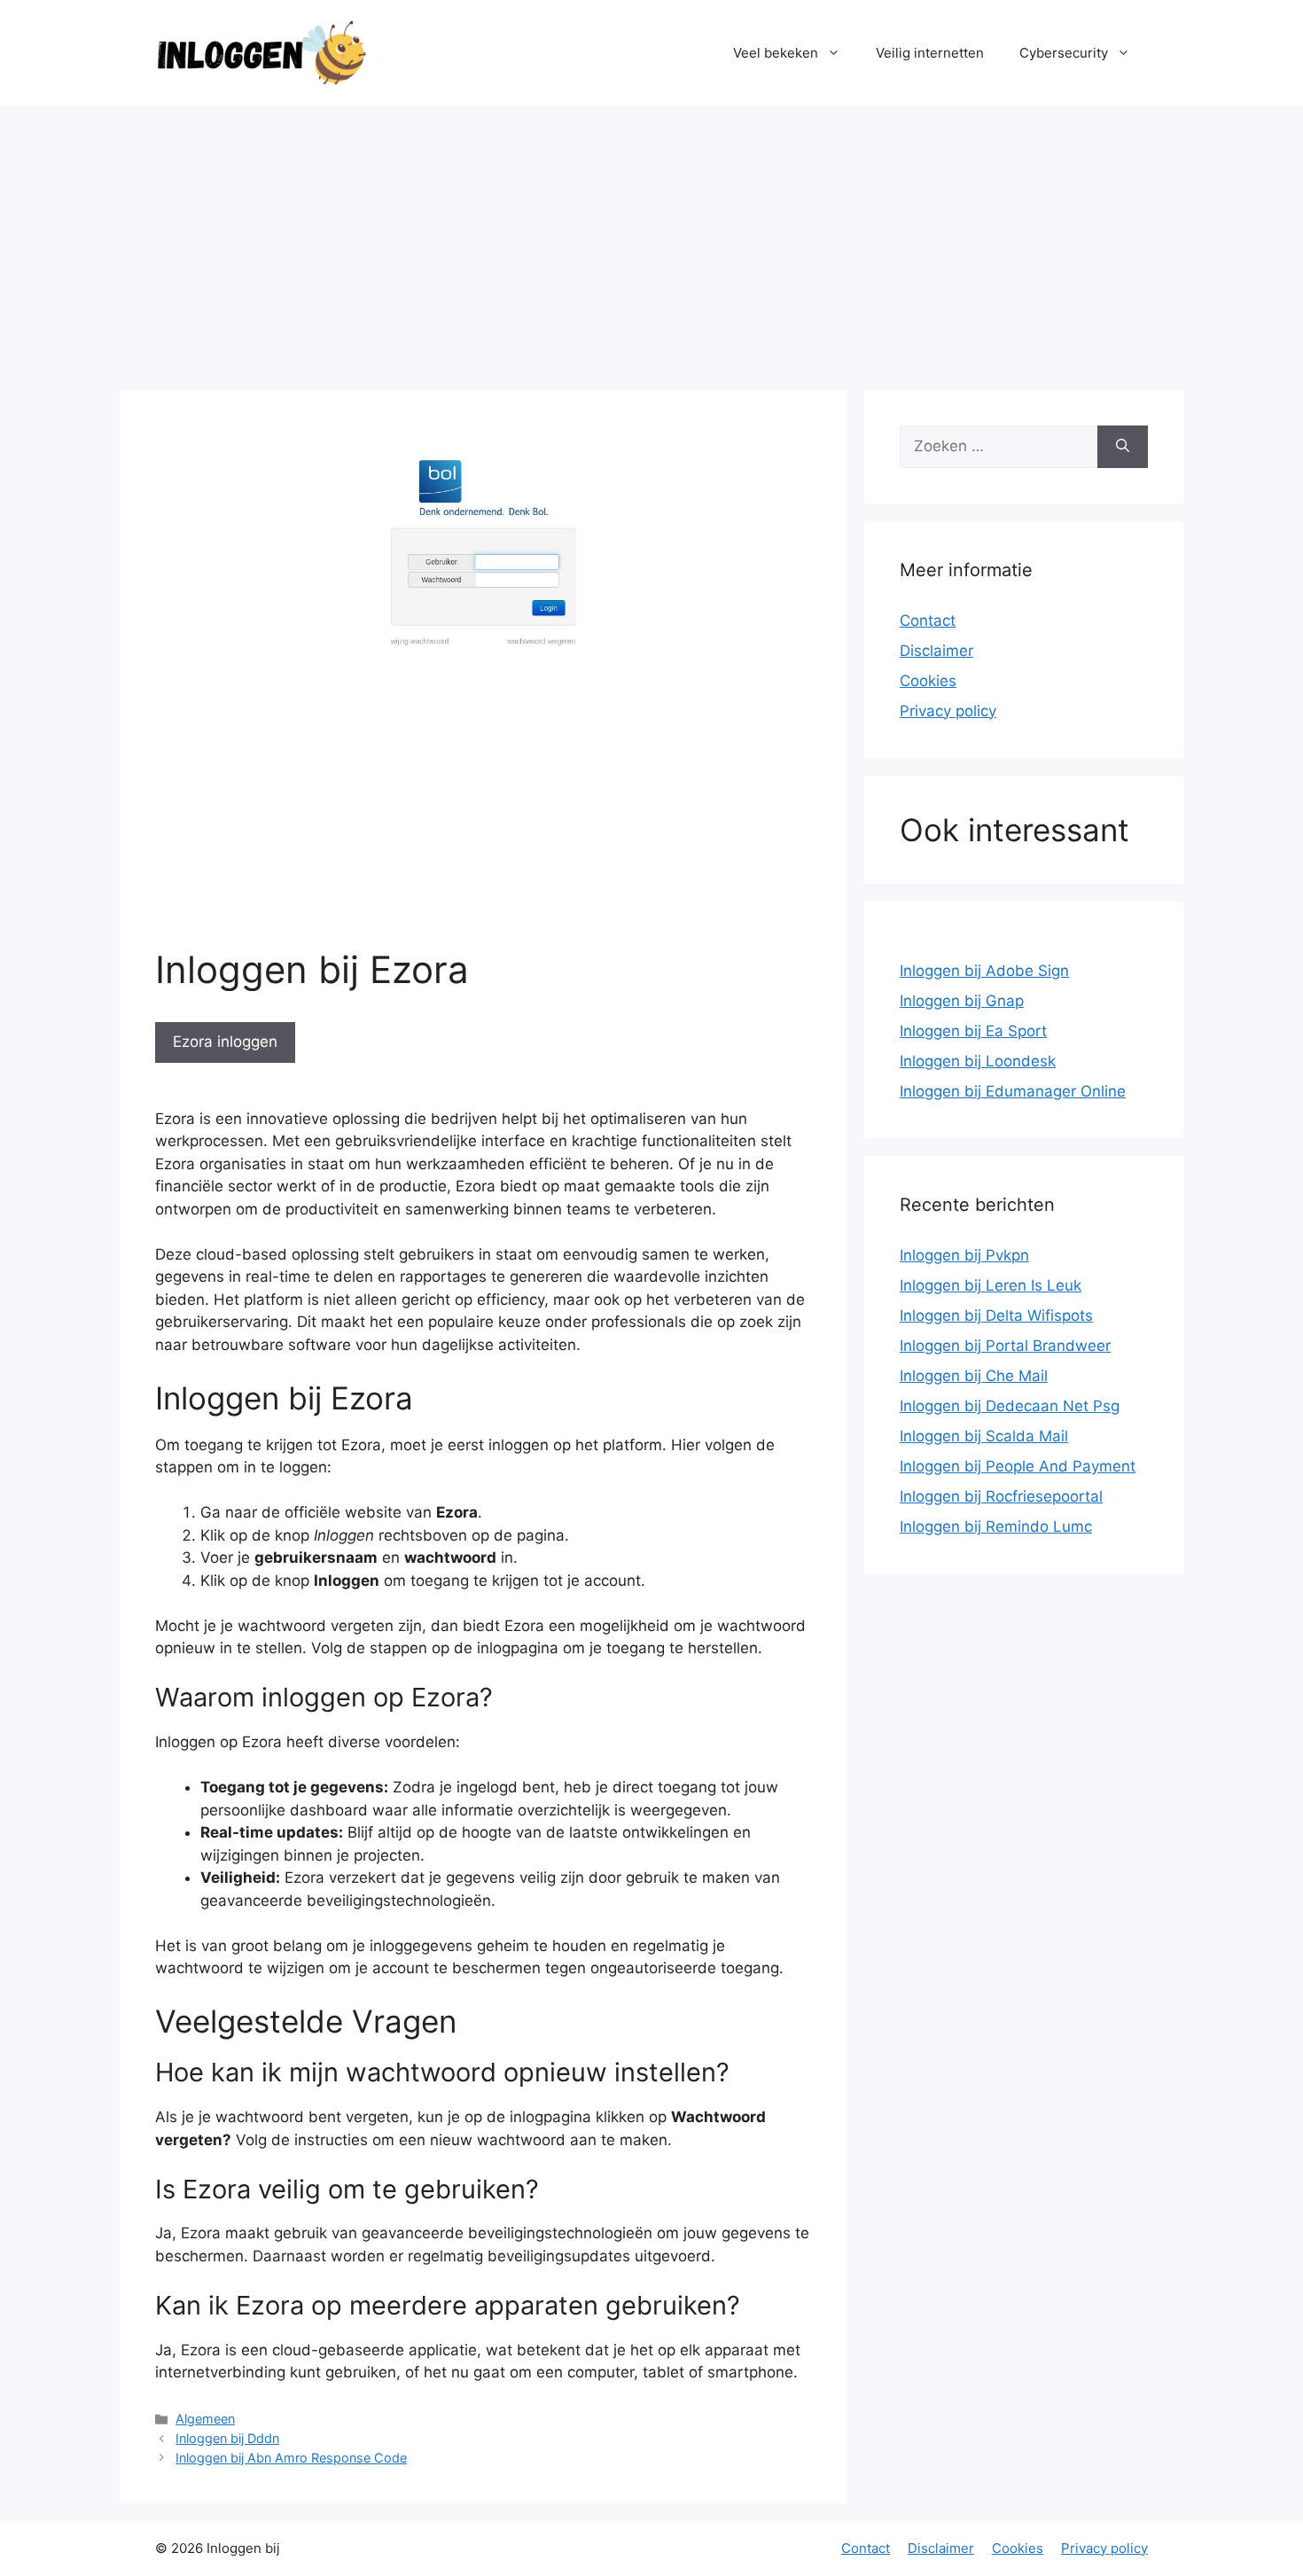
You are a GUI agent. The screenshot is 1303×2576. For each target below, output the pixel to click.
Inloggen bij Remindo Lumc (996, 1526)
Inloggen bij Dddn (227, 2438)
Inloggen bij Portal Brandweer (1005, 1346)
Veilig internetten (930, 53)
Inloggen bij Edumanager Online (1013, 1091)
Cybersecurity (1064, 53)
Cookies (928, 681)
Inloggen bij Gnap (962, 1001)
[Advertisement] (651, 239)
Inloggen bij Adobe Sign (984, 971)
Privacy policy (948, 711)
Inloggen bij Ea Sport (973, 1031)
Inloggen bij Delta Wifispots (996, 1315)
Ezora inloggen (225, 1042)
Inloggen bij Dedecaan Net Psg (1010, 1406)
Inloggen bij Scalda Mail (984, 1436)
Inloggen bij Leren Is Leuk (991, 1285)
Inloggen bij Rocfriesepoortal (1001, 1496)
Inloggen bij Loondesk (978, 1061)
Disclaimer (936, 651)
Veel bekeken (776, 53)
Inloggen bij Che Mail (974, 1376)
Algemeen (205, 2419)
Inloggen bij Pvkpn (964, 1255)
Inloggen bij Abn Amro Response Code (291, 2458)
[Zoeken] (1123, 447)
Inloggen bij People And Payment (1018, 1466)
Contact (928, 621)
